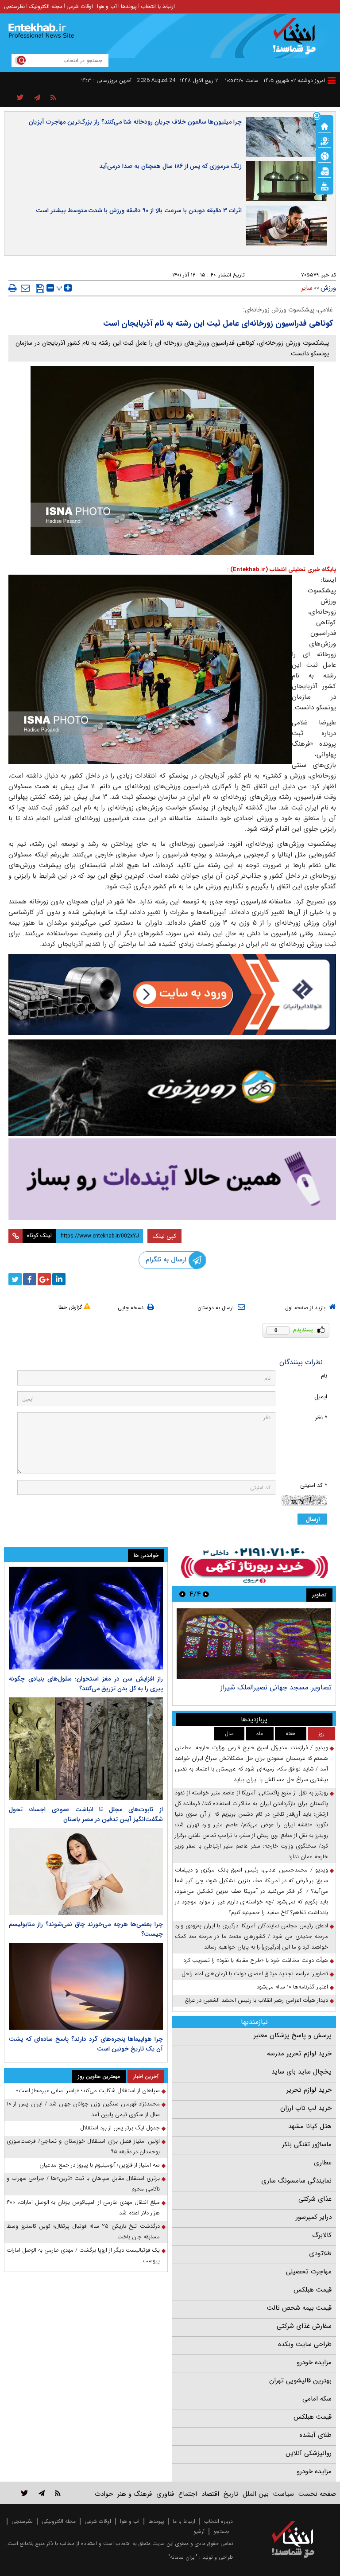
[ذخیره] (40, 288)
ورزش (328, 288)
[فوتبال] (325, 156)
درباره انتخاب (218, 2521)
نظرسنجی (14, 6)
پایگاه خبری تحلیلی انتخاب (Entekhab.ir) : (282, 570)
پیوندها (129, 6)
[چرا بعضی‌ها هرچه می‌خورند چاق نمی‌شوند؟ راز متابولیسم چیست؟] (86, 1872)
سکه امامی (317, 2399)
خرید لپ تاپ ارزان (306, 2108)
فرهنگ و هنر (135, 2494)
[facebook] (30, 1279)
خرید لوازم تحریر (309, 2090)
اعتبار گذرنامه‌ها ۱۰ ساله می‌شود (292, 1987)
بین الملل (256, 2494)
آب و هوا (107, 6)
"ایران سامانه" (183, 2557)
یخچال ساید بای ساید (301, 2072)
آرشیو (199, 2531)
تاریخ (231, 2494)
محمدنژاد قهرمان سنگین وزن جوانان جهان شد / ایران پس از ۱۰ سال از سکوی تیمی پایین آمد (83, 2109)
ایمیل (321, 1397)
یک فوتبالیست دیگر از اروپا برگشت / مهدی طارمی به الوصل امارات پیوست (83, 2255)
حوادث (104, 2494)
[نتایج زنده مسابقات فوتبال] (325, 186)
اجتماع (188, 2494)
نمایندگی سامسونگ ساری (296, 2181)
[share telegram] (37, 98)
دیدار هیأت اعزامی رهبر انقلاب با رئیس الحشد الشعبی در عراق (257, 2000)
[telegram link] (42, 2493)
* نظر (321, 1418)
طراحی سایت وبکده (305, 2344)
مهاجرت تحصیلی (309, 2272)
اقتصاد (210, 2494)
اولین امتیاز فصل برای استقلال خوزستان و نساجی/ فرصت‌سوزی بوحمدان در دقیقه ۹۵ (83, 2146)
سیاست (284, 2494)
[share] (20, 98)
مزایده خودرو (314, 2362)
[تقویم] (325, 171)
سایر (307, 288)
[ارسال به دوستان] (25, 288)
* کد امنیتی (314, 1485)
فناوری (165, 2494)
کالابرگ (322, 2235)
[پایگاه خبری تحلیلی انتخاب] (297, 40)
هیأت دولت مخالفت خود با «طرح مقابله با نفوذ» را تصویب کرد (256, 1960)
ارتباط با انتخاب (158, 6)
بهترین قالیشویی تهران (300, 2381)
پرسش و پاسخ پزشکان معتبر (293, 2035)
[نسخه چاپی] (13, 288)
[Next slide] (182, 1594)
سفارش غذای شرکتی (304, 2326)
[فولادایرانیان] (172, 994)
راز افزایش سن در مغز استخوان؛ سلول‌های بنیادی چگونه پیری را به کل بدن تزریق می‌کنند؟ (86, 1684)
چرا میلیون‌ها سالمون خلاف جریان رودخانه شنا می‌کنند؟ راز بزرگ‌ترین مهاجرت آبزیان (135, 122)
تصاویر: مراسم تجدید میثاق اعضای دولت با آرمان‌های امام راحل (255, 1974)
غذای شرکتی (315, 2199)
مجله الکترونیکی (59, 2521)
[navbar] (332, 80)
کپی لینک (164, 1236)
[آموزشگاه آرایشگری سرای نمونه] (172, 1179)
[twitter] (15, 1279)
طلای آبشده (315, 2435)
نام (324, 1376)
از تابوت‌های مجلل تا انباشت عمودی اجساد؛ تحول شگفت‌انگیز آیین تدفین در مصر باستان (86, 1814)
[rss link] (58, 2493)
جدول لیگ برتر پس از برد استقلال (120, 2128)
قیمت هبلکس (313, 2290)
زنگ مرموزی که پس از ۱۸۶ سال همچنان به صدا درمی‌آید (170, 166)
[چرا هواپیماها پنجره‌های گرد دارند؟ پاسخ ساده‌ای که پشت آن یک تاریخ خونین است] (86, 1986)
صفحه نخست (317, 2494)
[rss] (53, 98)
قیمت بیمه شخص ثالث (299, 2308)
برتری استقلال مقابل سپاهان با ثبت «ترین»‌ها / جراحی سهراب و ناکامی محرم (83, 2184)
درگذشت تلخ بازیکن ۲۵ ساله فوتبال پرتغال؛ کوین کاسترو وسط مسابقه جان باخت (83, 2232)
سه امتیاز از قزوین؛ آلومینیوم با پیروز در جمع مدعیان (100, 2165)
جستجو (221, 2531)
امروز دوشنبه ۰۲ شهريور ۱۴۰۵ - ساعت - (273, 80)
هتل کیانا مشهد (310, 2126)
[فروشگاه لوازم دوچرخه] (172, 1088)
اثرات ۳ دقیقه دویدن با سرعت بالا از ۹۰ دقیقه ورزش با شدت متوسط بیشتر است (139, 210)
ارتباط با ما (184, 2521)
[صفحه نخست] (325, 125)
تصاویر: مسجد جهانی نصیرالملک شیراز (276, 1687)
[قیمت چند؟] (325, 140)
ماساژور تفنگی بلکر (307, 2144)
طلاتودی (320, 2253)
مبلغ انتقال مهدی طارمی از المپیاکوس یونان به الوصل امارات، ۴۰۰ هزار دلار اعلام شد (83, 2208)
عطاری (323, 2163)
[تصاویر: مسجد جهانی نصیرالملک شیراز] (254, 1644)
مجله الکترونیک (46, 6)
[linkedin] (59, 1279)
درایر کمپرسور (314, 2217)
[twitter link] (25, 2493)
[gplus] (44, 1279)
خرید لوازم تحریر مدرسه (299, 2054)
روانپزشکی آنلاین (309, 2453)
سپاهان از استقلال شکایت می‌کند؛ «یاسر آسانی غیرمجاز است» (88, 2091)
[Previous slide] (206, 1594)
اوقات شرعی (80, 6)
